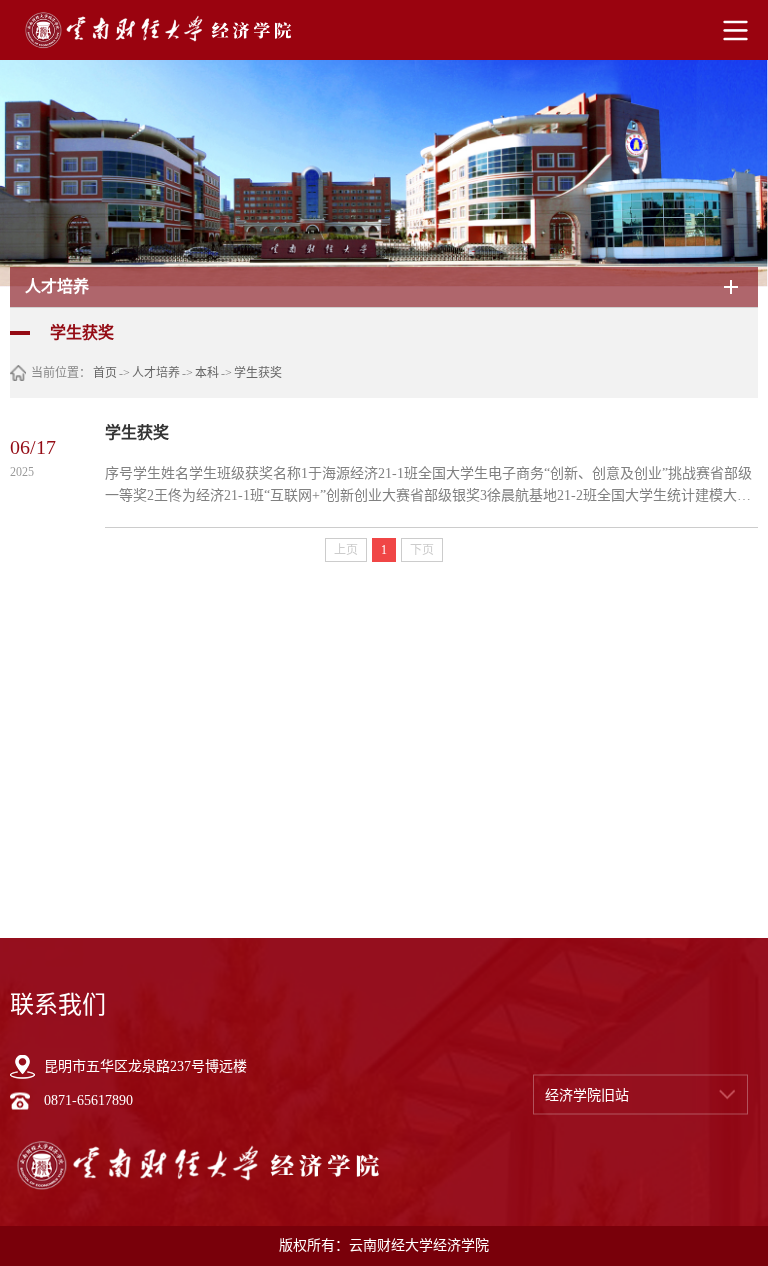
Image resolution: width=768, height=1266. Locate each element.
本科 (207, 373)
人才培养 (156, 373)
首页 (105, 373)
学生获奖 (258, 373)
